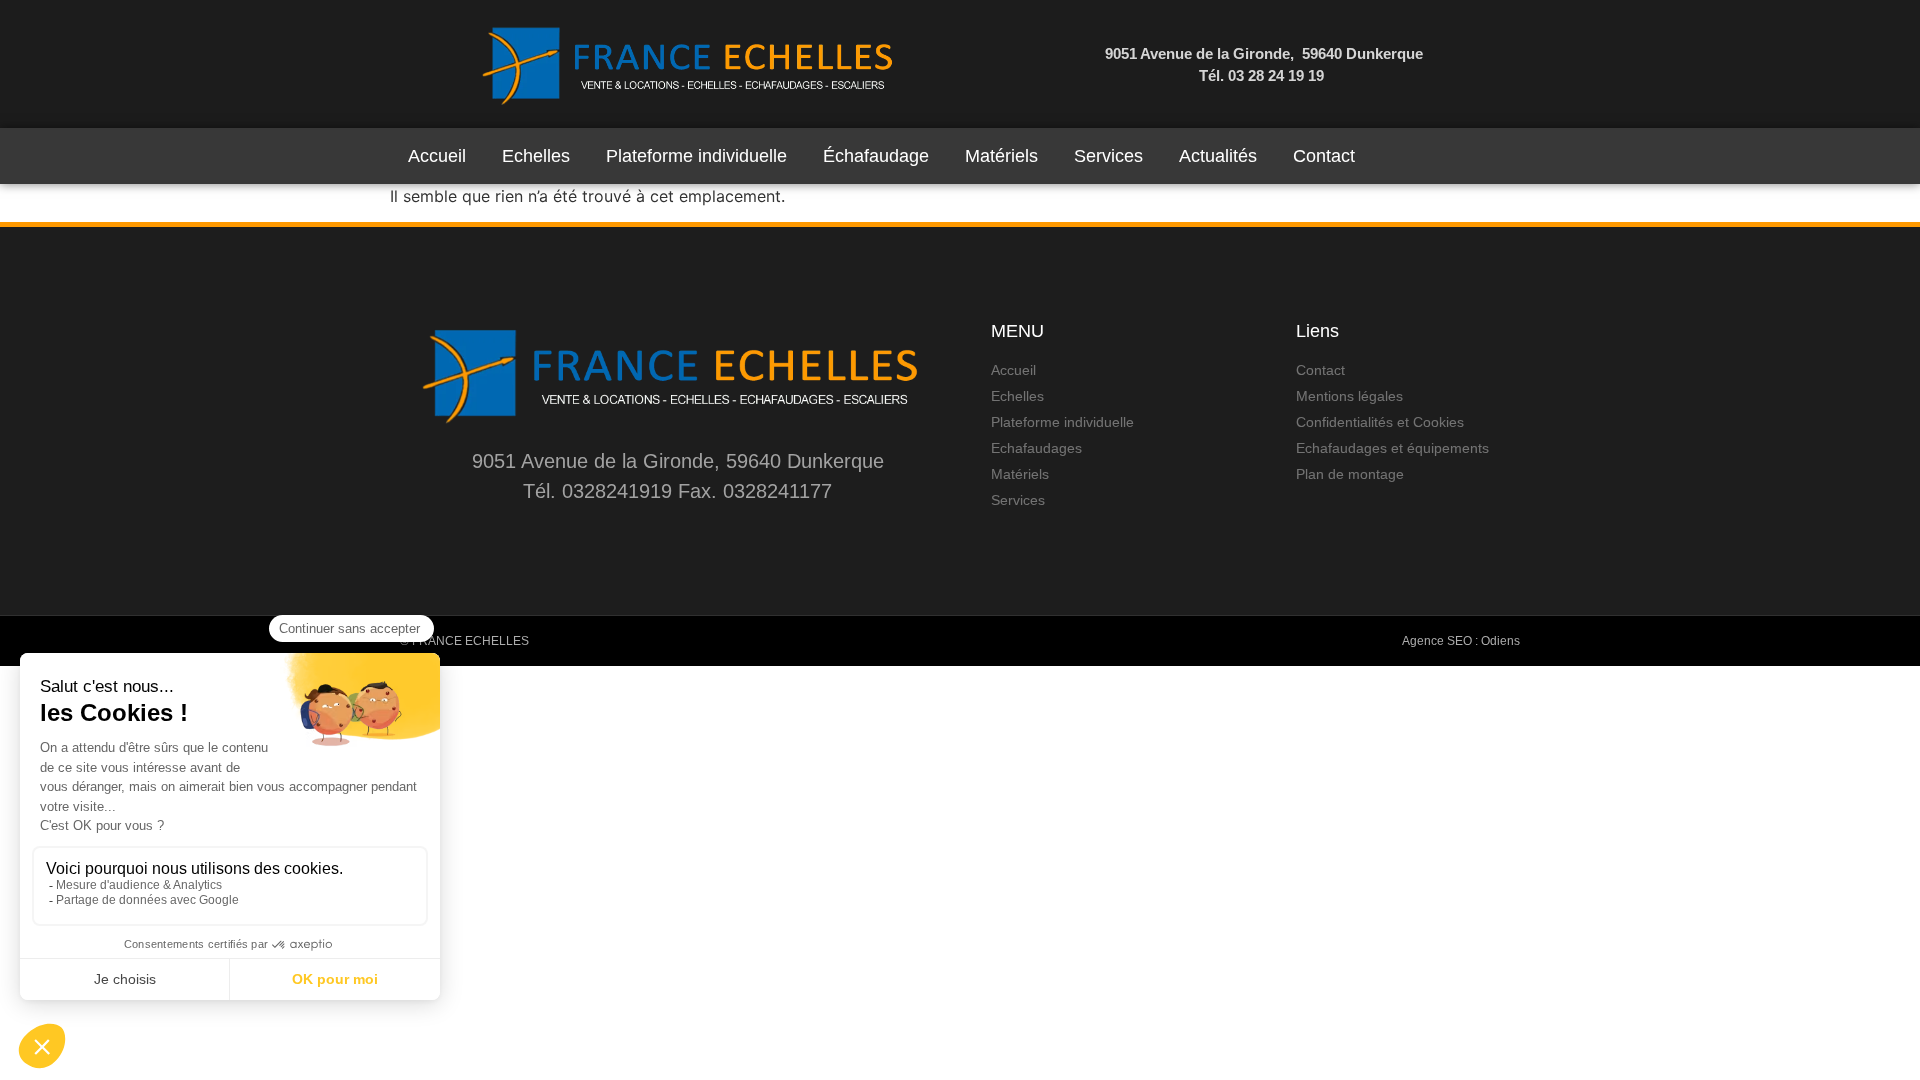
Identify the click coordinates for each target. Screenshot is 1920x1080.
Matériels (1001, 156)
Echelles (536, 156)
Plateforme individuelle (696, 156)
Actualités (1218, 156)
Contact (1324, 156)
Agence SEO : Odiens (1461, 641)
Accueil (437, 156)
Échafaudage (876, 156)
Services (1108, 156)
